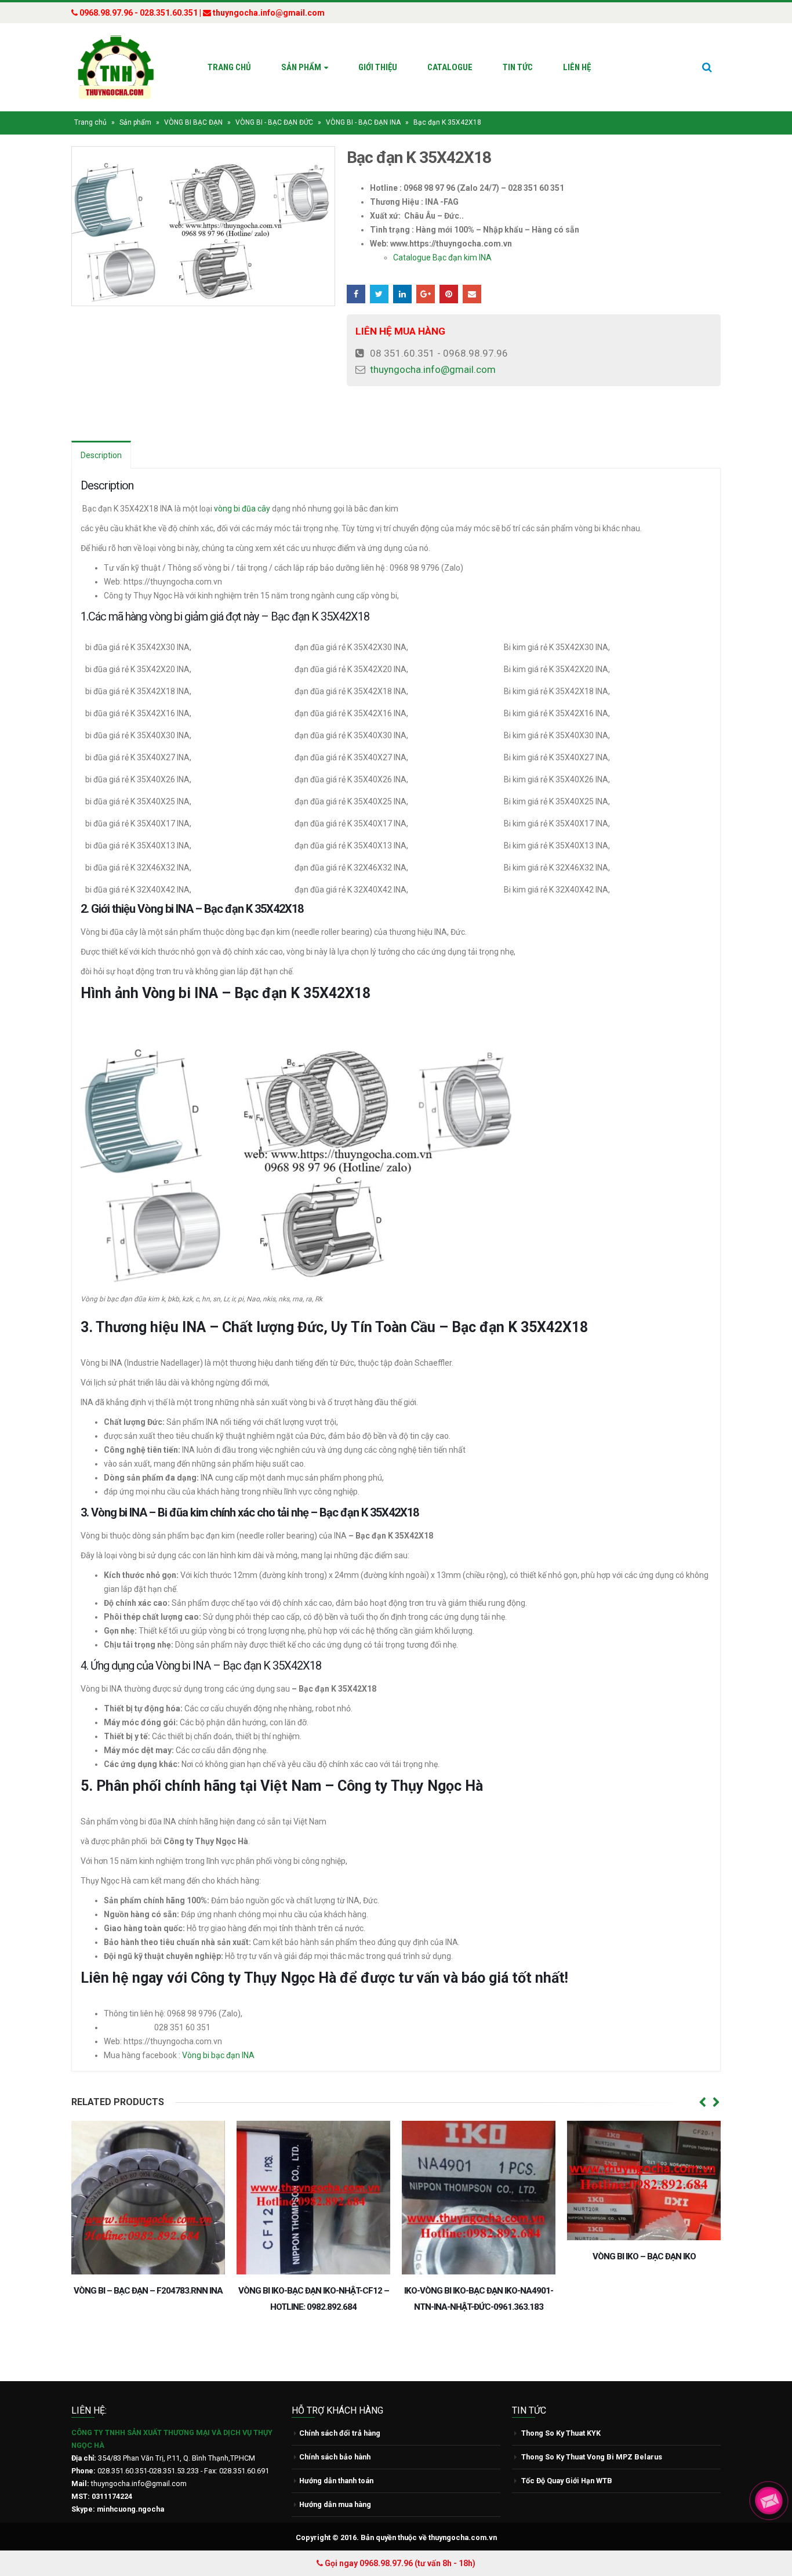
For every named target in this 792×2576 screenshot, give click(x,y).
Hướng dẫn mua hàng (335, 2504)
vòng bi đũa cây (242, 509)
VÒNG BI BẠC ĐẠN (193, 122)
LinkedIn (402, 294)
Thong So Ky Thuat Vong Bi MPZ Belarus (592, 2457)
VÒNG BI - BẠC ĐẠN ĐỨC (274, 122)
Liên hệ (577, 67)
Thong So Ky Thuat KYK (561, 2433)
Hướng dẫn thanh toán (336, 2481)
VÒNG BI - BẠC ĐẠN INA (363, 122)
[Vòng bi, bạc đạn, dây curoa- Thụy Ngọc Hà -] (115, 67)
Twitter (379, 294)
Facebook (356, 294)
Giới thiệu (378, 67)
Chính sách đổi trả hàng (340, 2433)
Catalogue (450, 67)
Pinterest (449, 294)
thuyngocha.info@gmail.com (433, 369)
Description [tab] (101, 455)
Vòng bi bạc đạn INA (219, 2055)
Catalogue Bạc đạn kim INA (442, 257)
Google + (426, 294)
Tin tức (518, 67)
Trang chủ (229, 67)
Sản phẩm (301, 67)
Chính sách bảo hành (335, 2457)
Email (472, 294)
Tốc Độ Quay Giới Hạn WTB (567, 2481)
